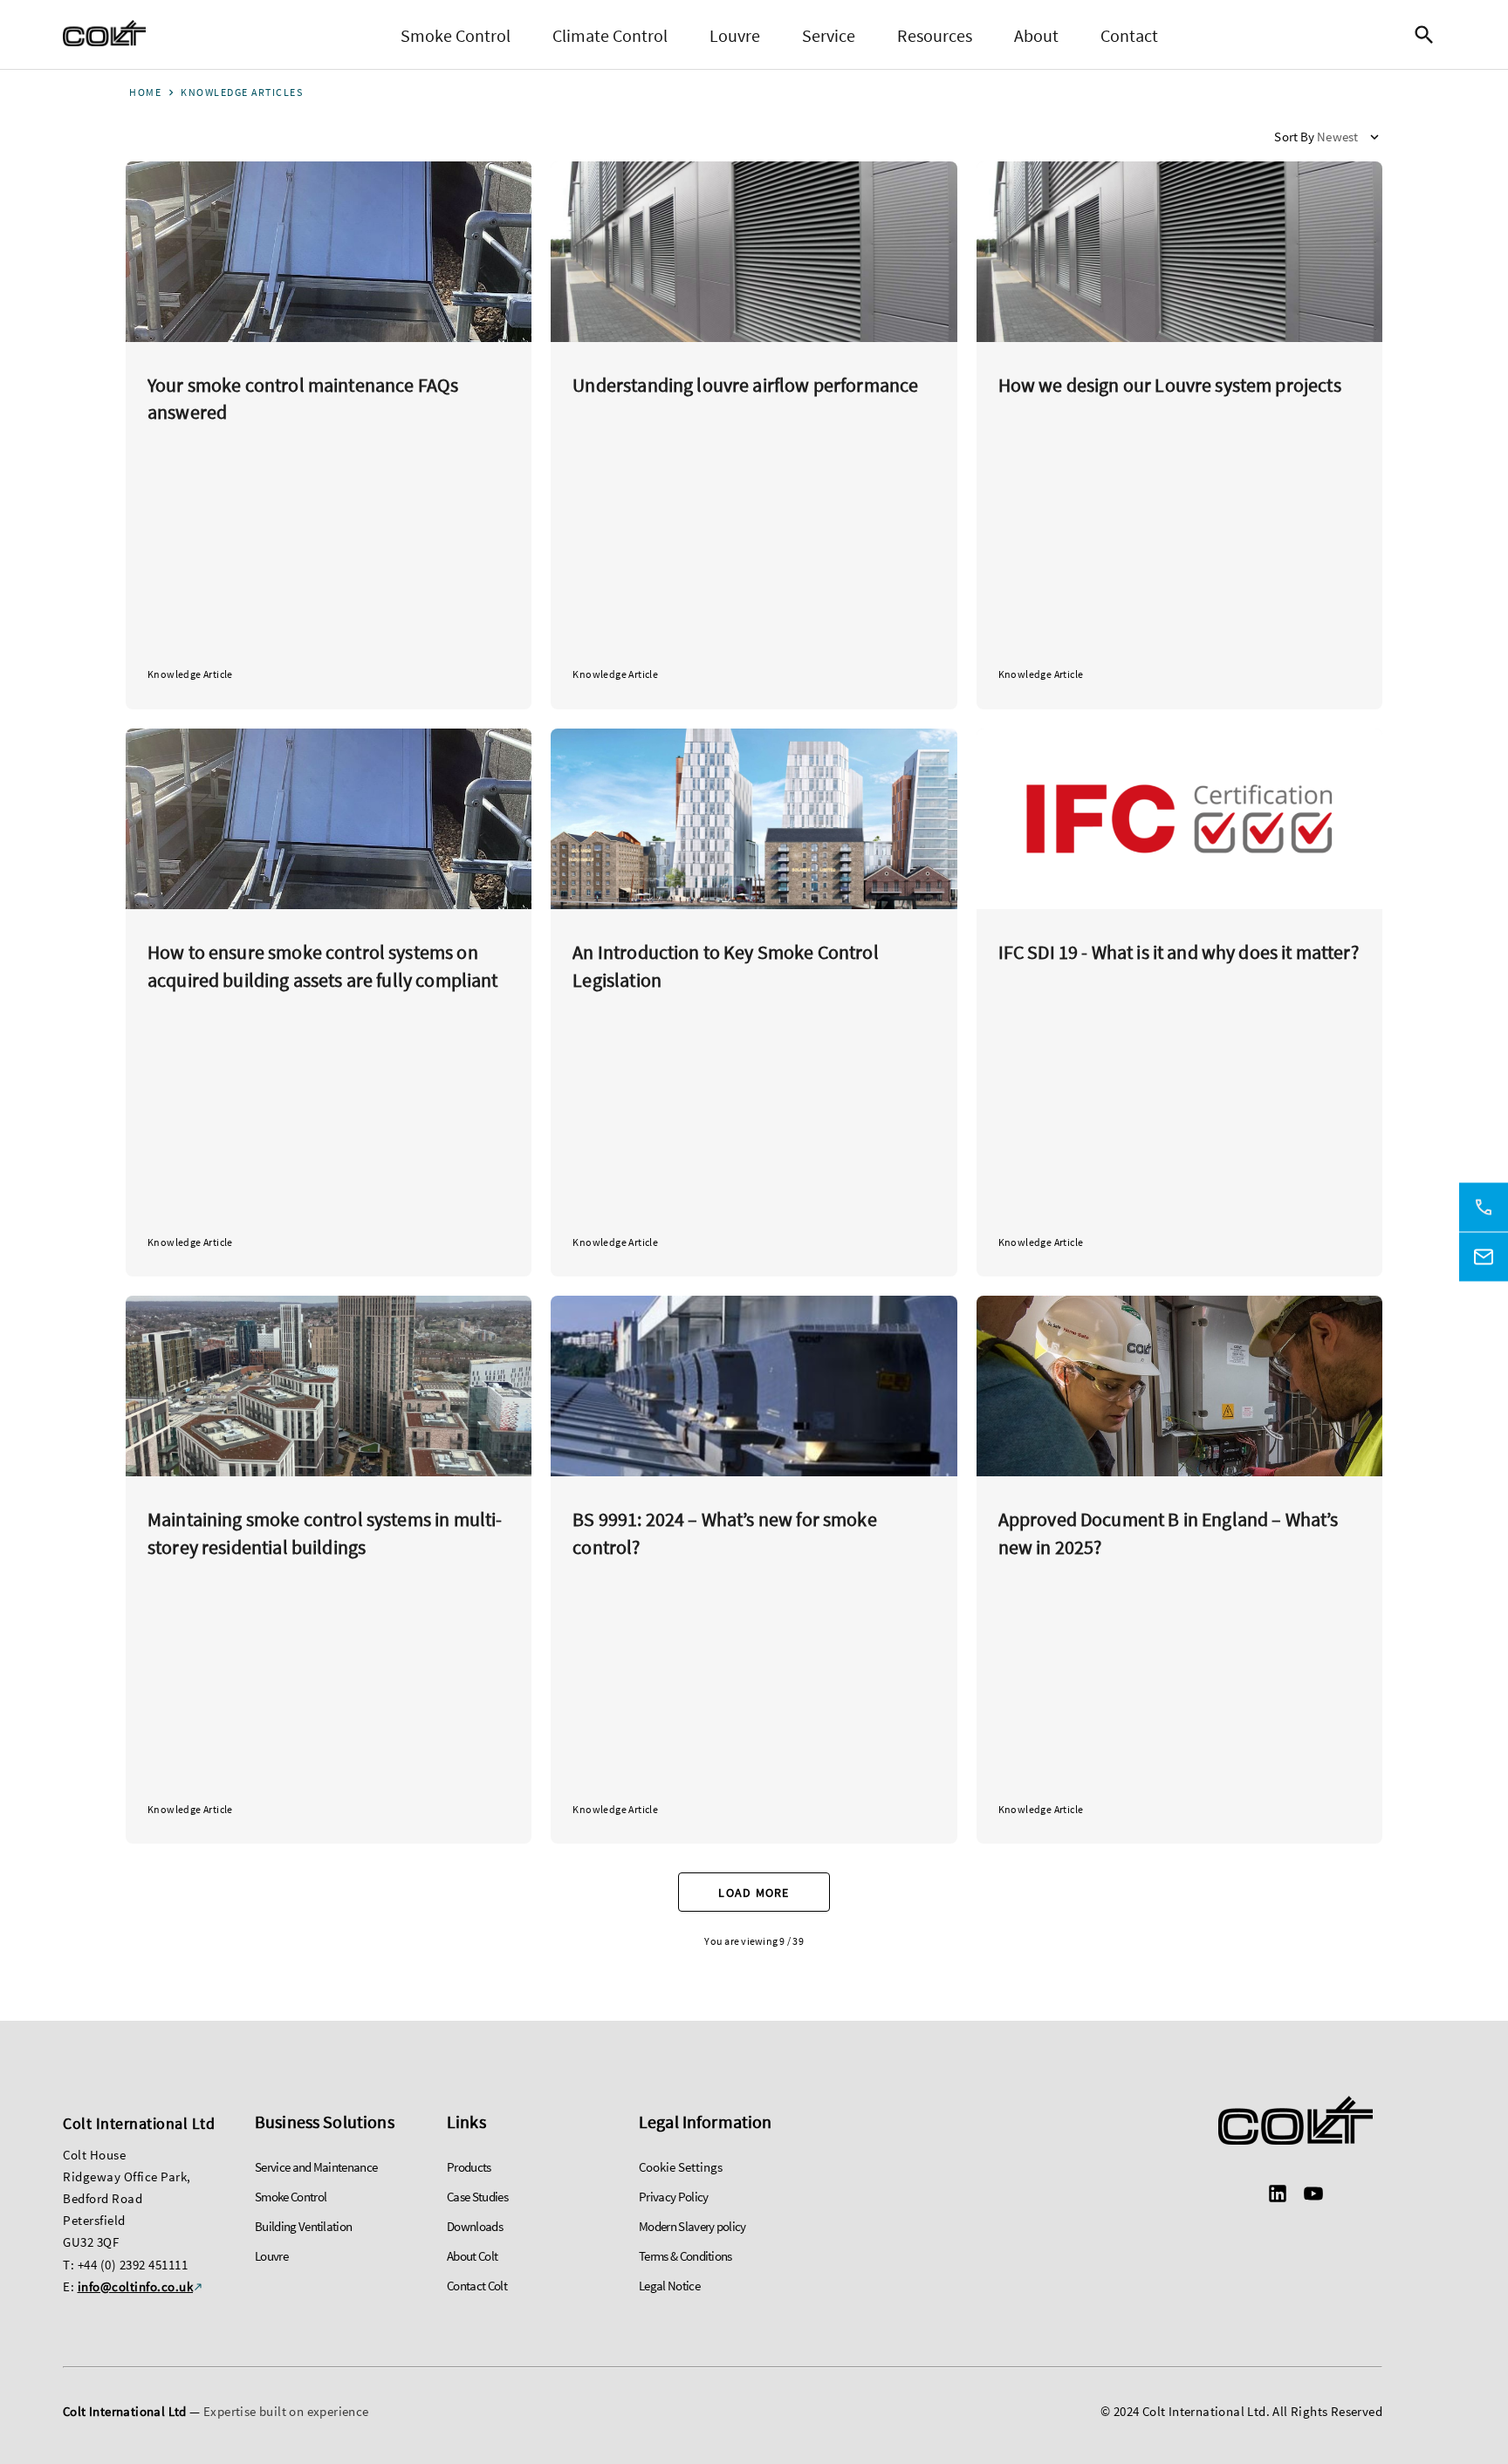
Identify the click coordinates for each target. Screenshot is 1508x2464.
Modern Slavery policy (692, 2226)
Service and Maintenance (316, 2167)
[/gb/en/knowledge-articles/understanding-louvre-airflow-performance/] (754, 435)
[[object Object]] (1295, 2123)
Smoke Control (456, 35)
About (1036, 35)
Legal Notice (669, 2286)
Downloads (475, 2226)
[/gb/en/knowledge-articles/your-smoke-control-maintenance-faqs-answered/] (329, 435)
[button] (1328, 137)
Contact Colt (477, 2286)
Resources (935, 35)
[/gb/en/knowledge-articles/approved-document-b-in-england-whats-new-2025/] (1179, 1570)
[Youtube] (1313, 2196)
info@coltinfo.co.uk (136, 2286)
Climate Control (610, 35)
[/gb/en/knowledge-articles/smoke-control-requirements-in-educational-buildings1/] (754, 1003)
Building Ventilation (303, 2226)
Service (829, 35)
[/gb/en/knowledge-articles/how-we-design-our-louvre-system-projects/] (1179, 435)
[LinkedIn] (1278, 2196)
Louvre (735, 35)
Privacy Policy (673, 2197)
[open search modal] (1429, 35)
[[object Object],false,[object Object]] (104, 35)
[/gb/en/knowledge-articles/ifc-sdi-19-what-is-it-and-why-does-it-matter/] (1179, 1003)
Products (469, 2167)
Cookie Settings (681, 2167)
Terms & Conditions (685, 2256)
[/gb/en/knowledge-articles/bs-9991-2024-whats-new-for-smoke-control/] (754, 1570)
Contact (1129, 35)
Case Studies (477, 2197)
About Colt (472, 2256)
